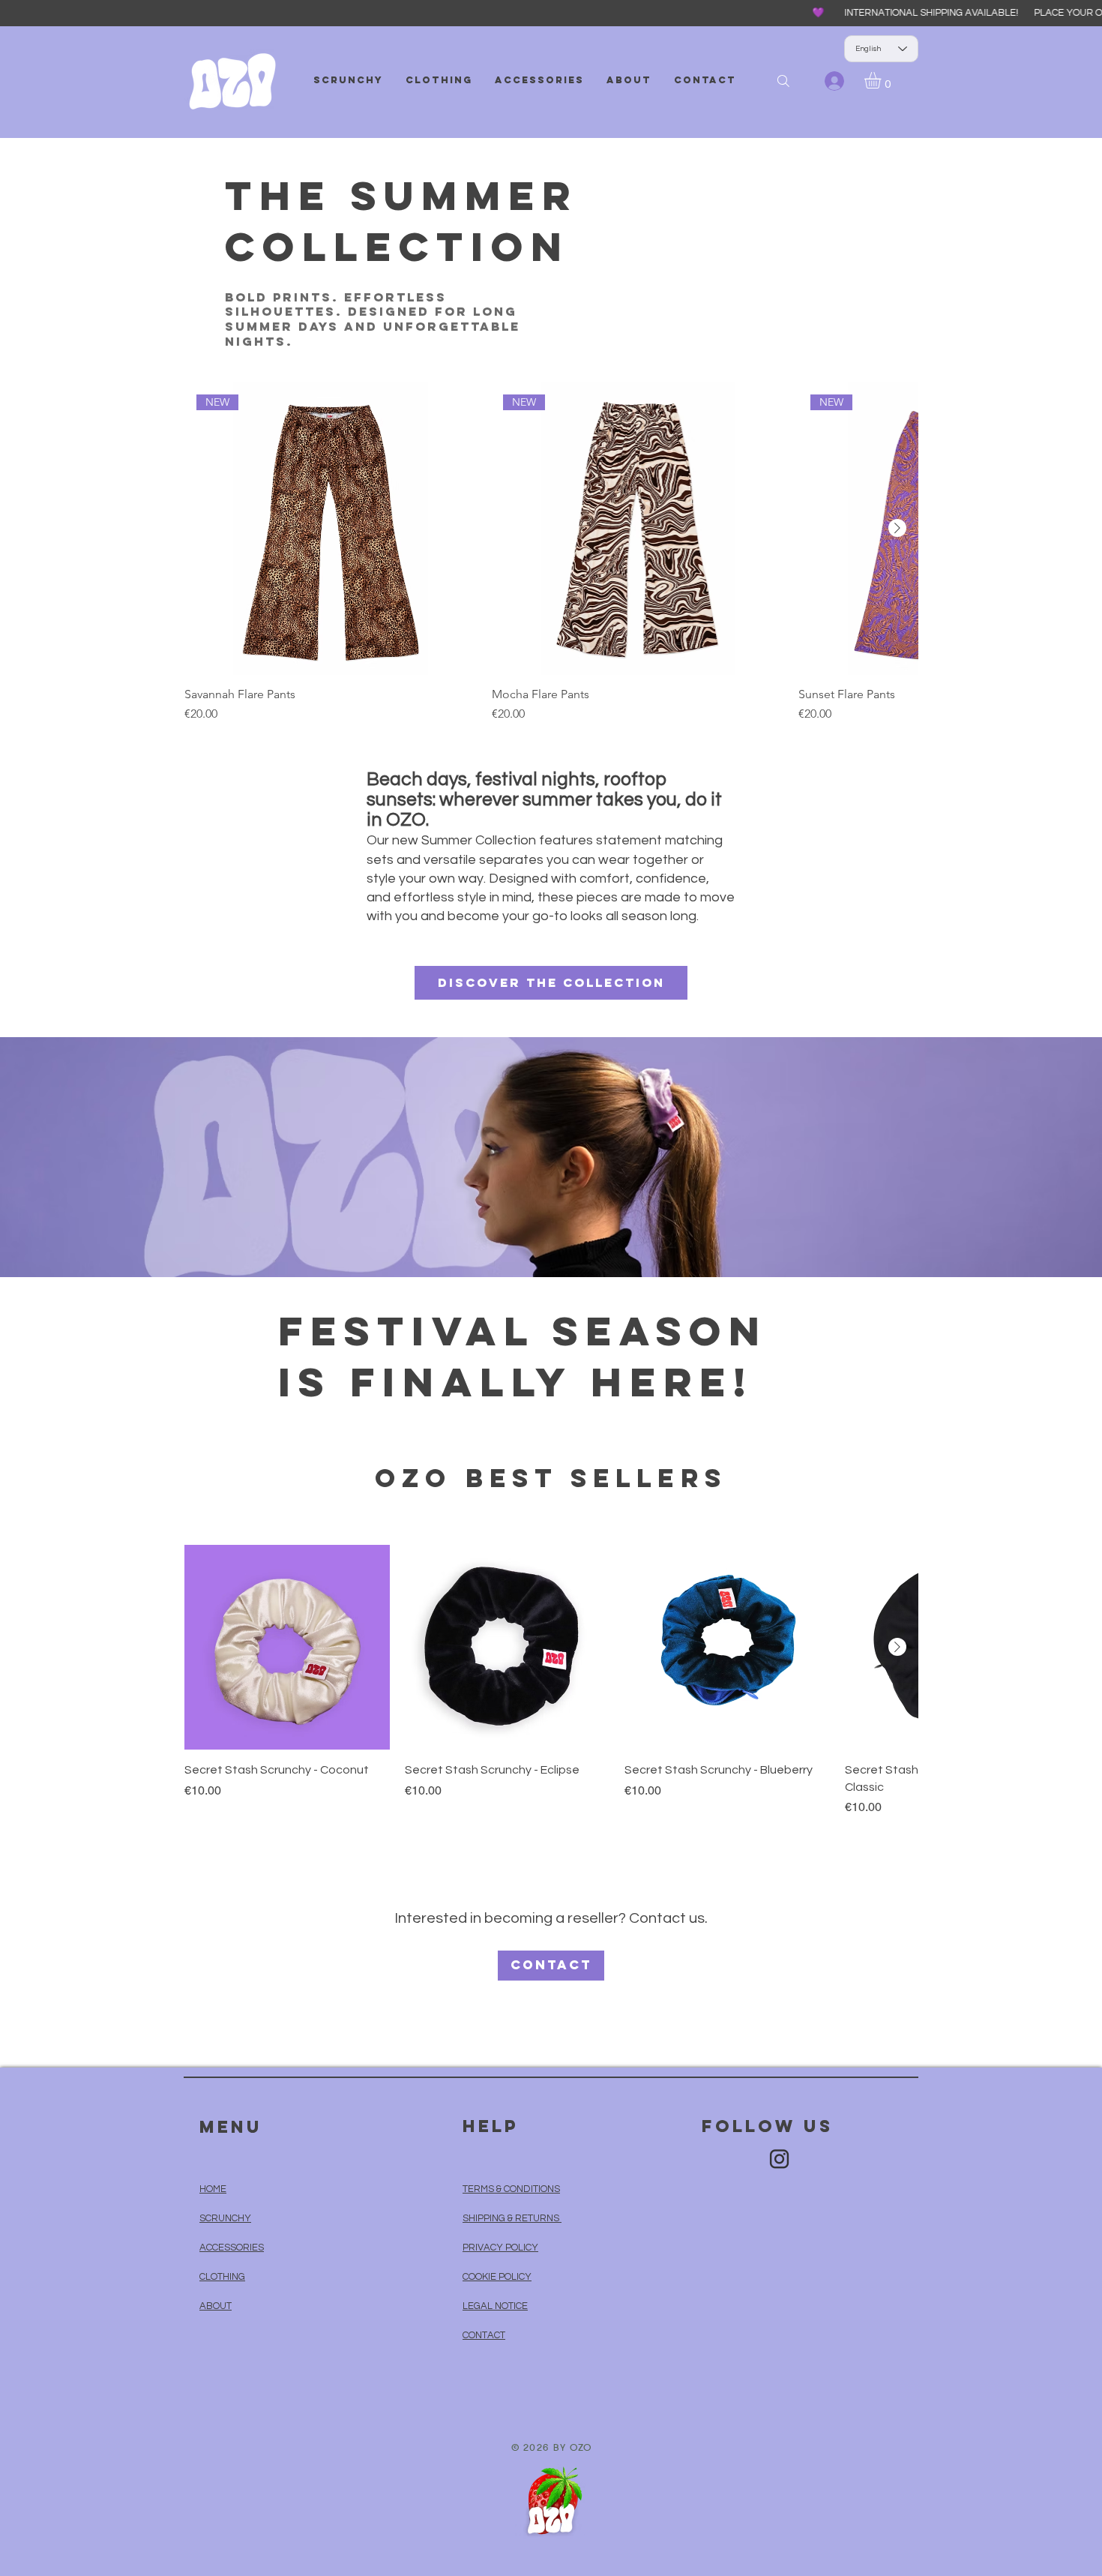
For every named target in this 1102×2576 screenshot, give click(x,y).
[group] (551, 553)
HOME (213, 2189)
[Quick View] (287, 1648)
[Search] (783, 81)
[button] (882, 80)
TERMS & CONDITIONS (511, 2189)
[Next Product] (897, 528)
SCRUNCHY (225, 2218)
